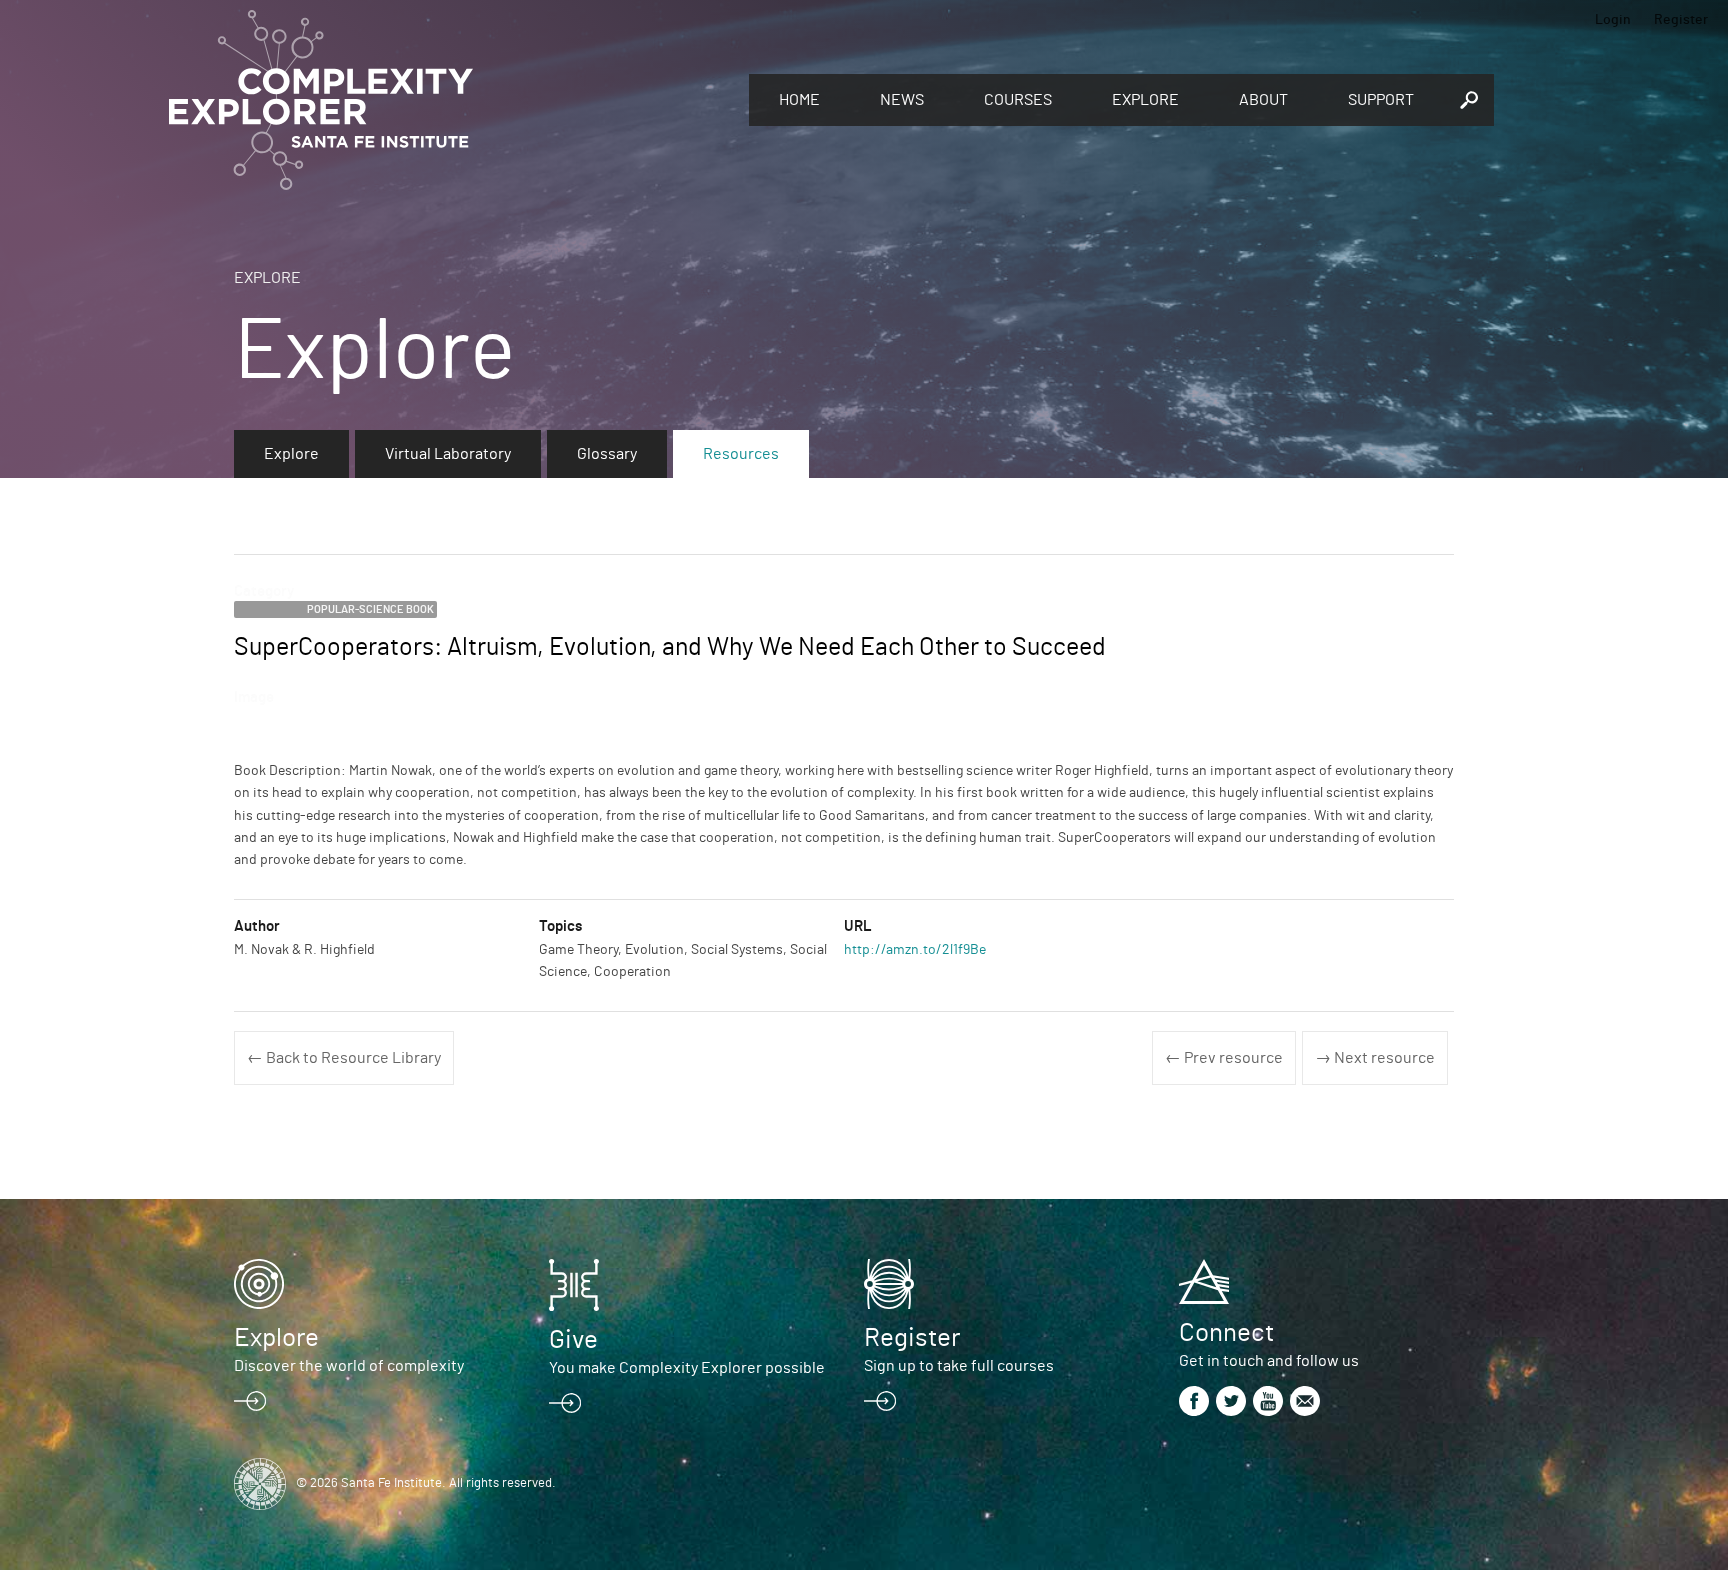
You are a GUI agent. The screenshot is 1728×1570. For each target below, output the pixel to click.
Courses (1018, 100)
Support (1381, 100)
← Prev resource (1224, 1058)
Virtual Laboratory (448, 454)
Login (1613, 20)
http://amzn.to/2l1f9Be (915, 950)
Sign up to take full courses (959, 1366)
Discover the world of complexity (349, 1366)
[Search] (1469, 100)
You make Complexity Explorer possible (687, 1368)
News (902, 100)
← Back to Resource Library (344, 1058)
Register (1681, 20)
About (1263, 100)
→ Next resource (1375, 1058)
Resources (741, 454)
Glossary (607, 454)
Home (799, 100)
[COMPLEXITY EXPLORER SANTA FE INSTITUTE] (449, 100)
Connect (1226, 1333)
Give (573, 1340)
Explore (1145, 100)
